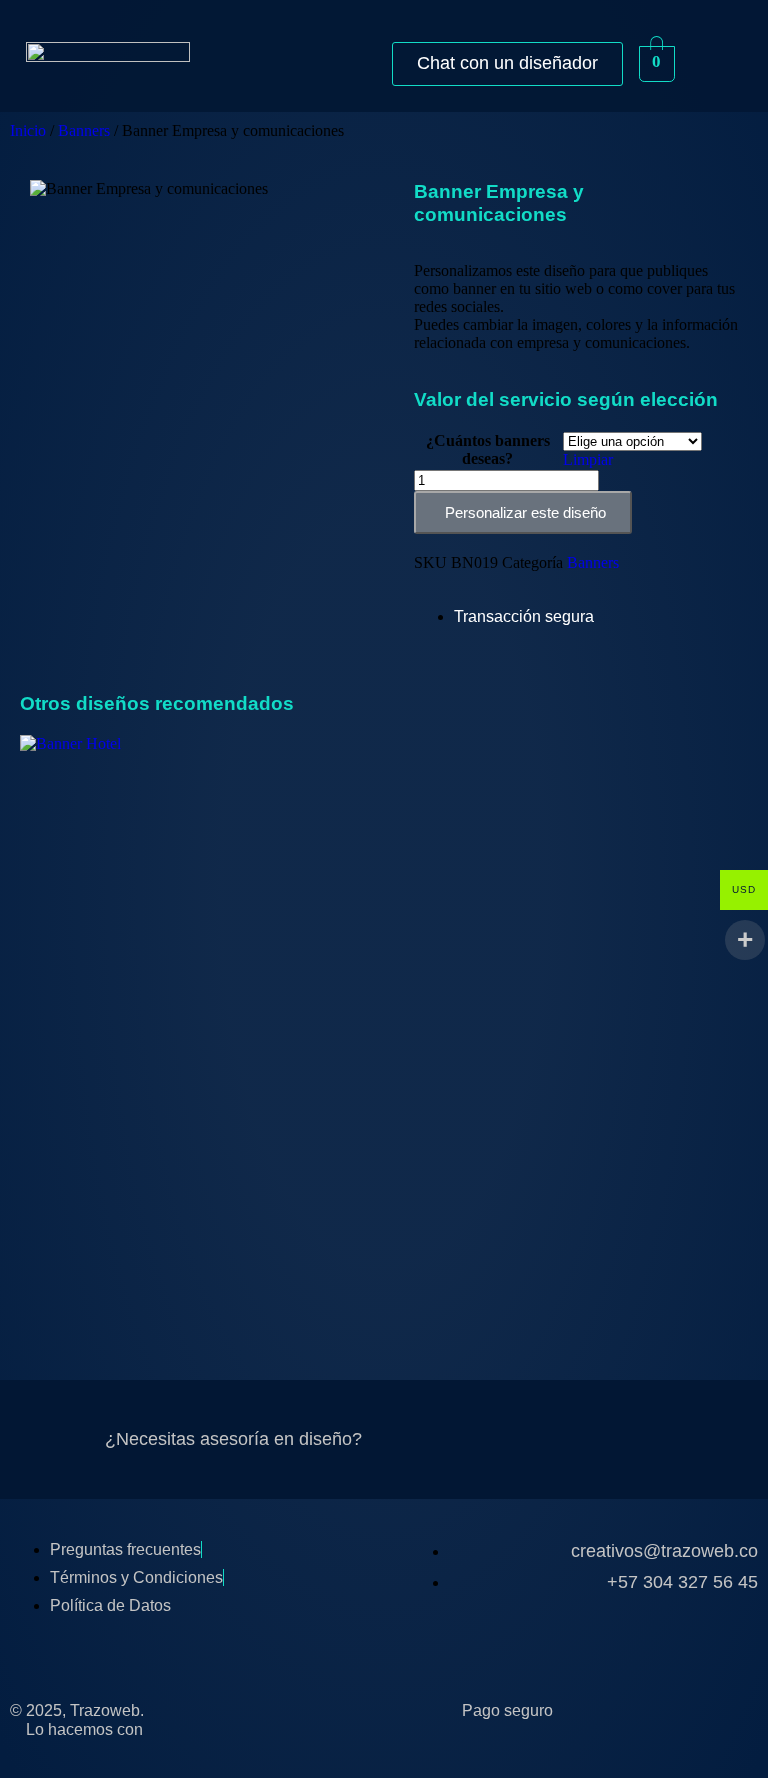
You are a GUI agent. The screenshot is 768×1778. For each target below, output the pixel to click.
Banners (84, 130)
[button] (714, 63)
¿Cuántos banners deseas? (488, 449)
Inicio (28, 130)
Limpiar (588, 459)
